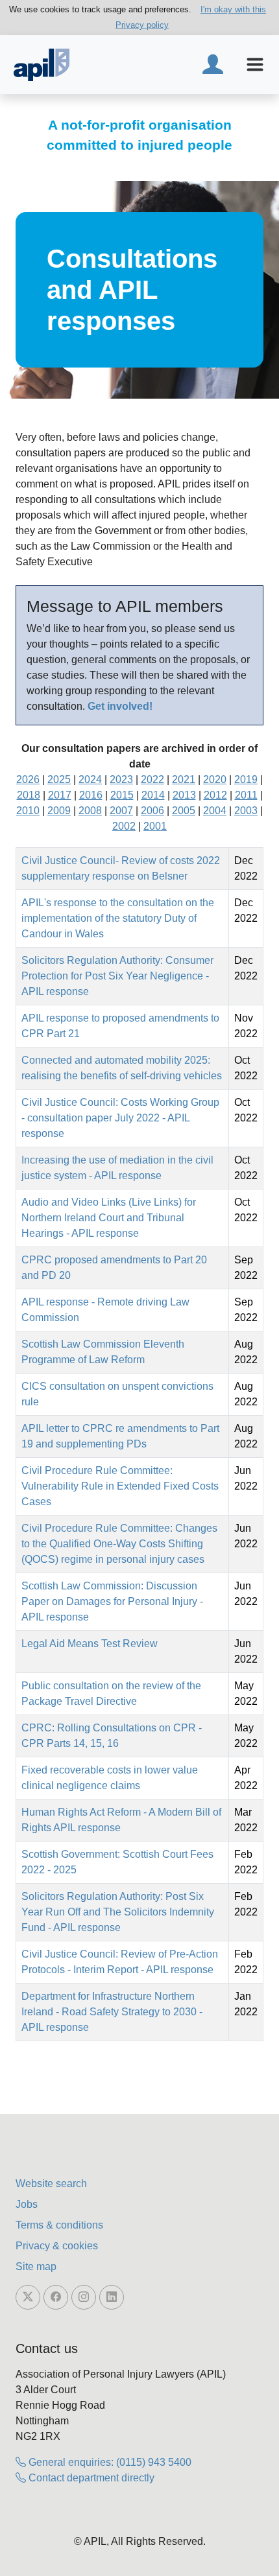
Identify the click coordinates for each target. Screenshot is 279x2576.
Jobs (27, 2204)
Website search (51, 2184)
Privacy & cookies (57, 2246)
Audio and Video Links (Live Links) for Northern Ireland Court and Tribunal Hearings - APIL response (109, 1218)
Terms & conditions (59, 2225)
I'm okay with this (233, 9)
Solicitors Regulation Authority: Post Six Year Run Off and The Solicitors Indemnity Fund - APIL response (118, 1912)
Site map (36, 2266)
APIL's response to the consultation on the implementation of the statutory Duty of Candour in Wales (118, 918)
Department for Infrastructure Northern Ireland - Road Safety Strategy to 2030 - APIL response (112, 2012)
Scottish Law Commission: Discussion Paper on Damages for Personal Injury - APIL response (112, 1601)
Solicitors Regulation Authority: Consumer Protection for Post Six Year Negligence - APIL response (117, 976)
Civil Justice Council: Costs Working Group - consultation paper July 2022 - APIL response (120, 1118)
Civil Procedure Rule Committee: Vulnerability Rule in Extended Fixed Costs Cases (120, 1486)
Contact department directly (90, 2478)
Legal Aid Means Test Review (90, 1644)
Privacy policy (142, 25)
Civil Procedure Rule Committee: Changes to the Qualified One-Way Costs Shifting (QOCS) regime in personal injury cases (119, 1544)
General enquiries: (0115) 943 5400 (109, 2462)
